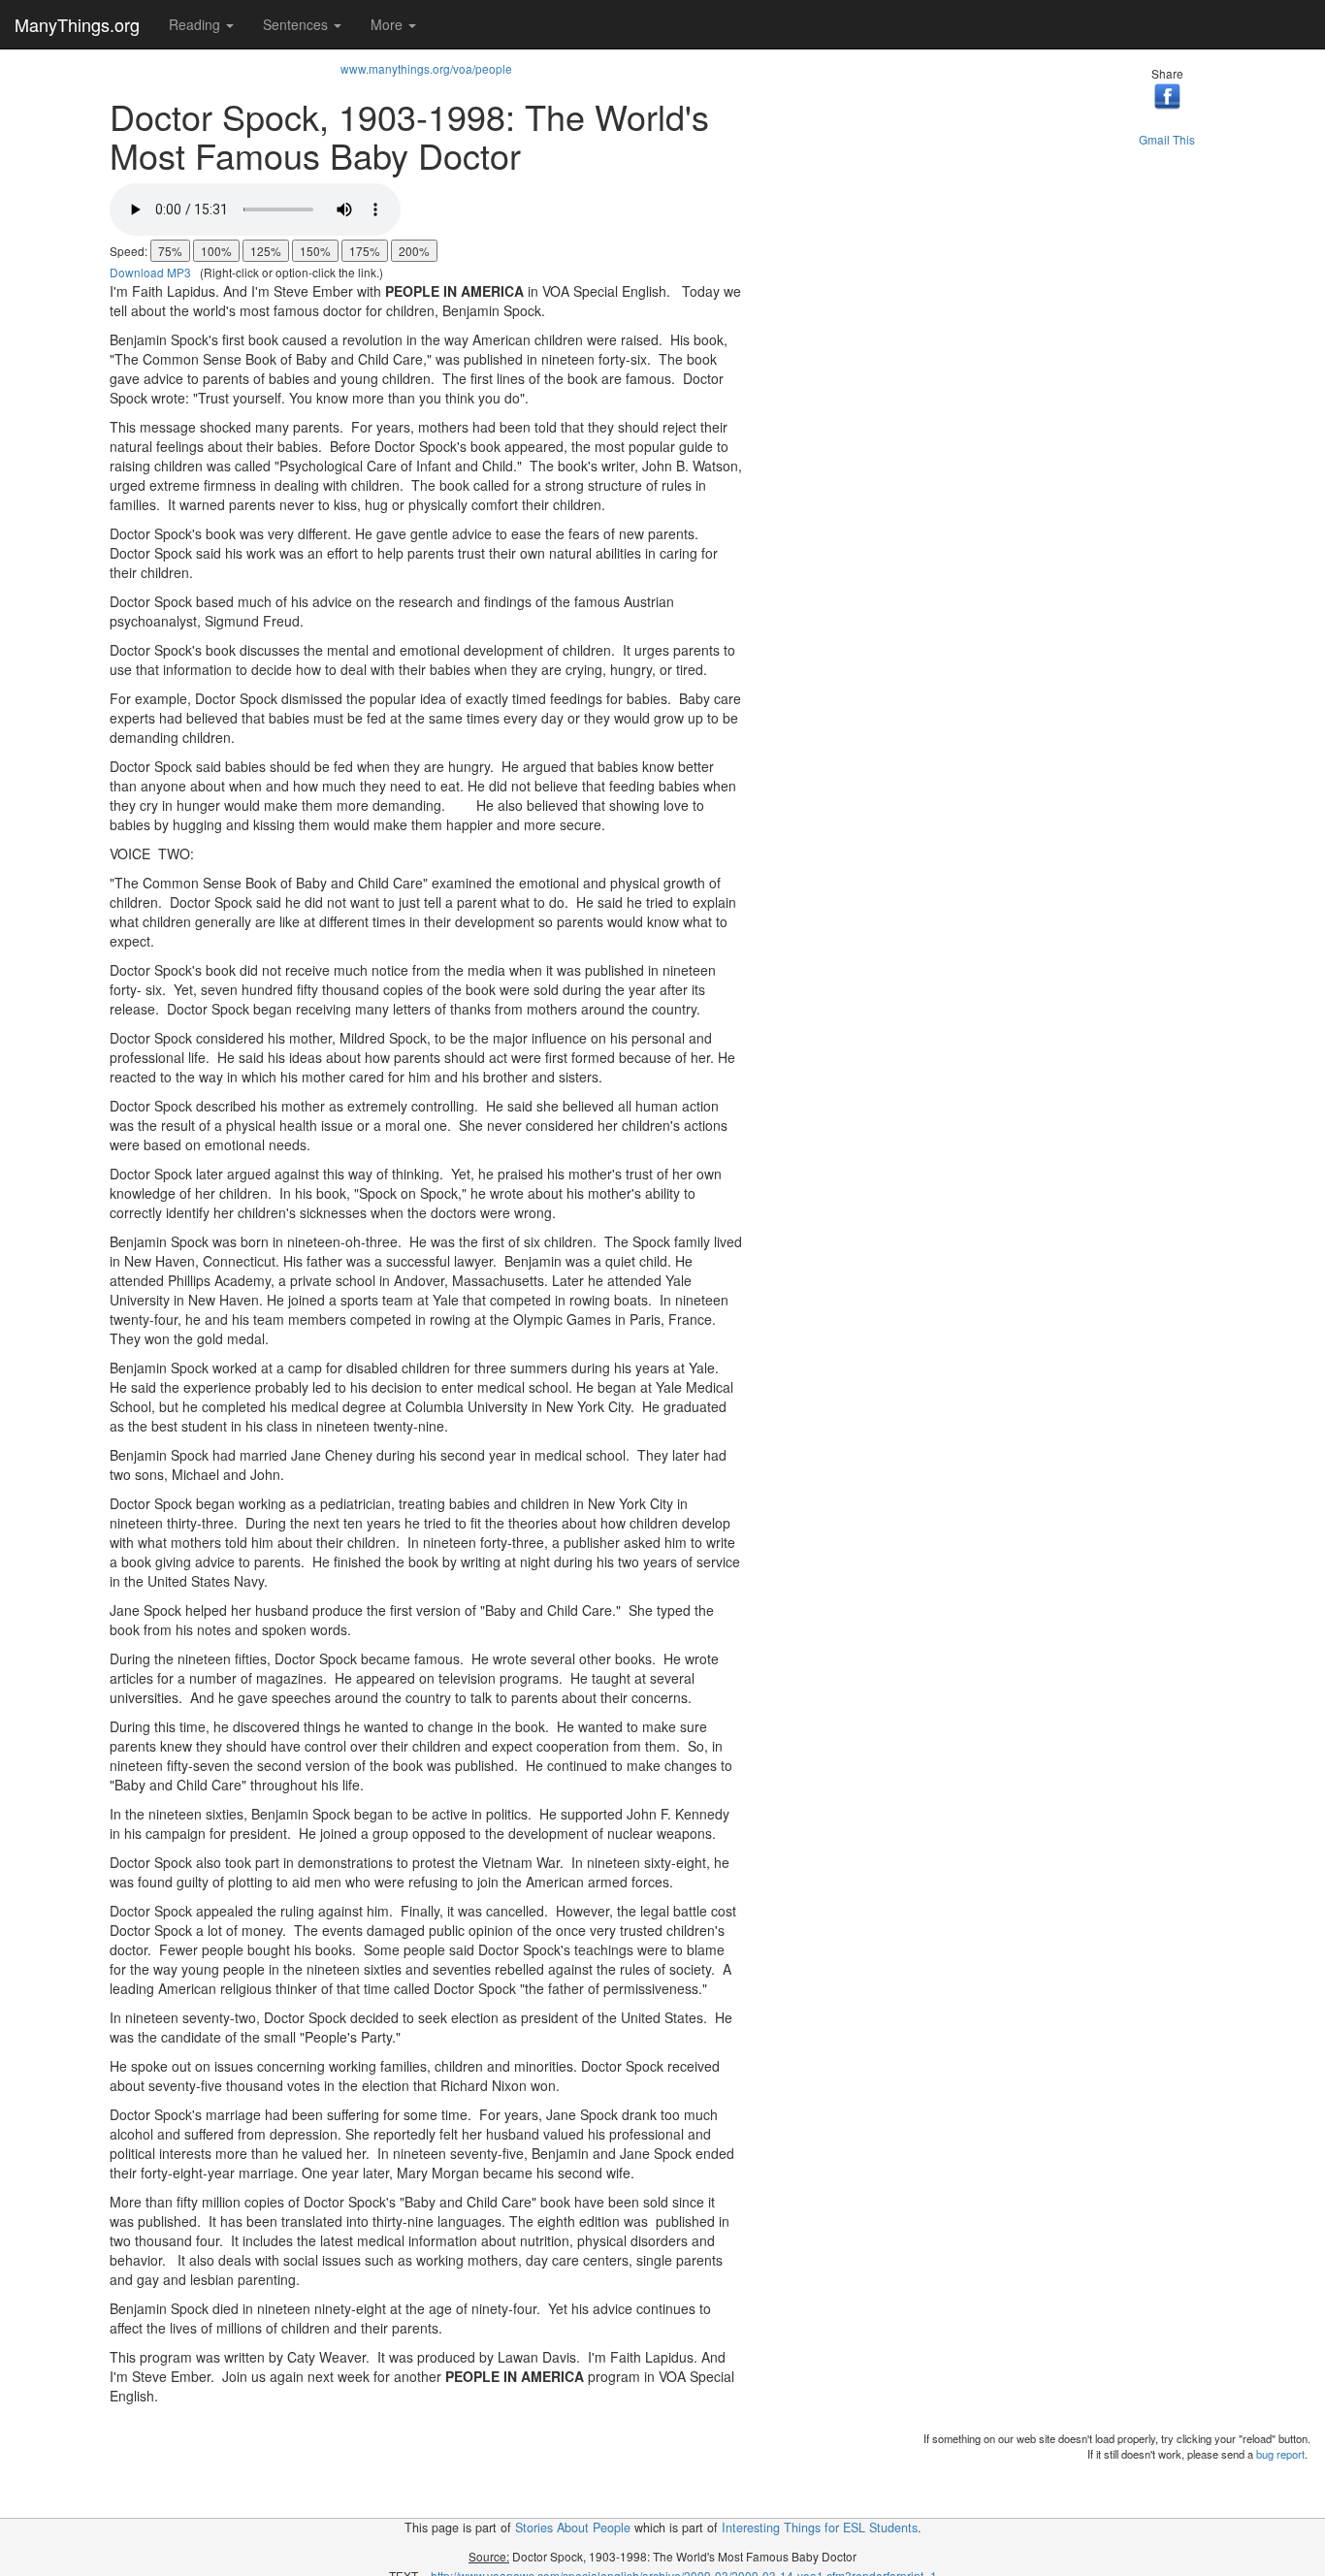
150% (315, 251)
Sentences (297, 24)
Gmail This (1167, 139)
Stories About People (573, 2528)
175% (365, 251)
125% (266, 251)
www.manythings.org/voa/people (426, 68)
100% (216, 251)
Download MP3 (150, 272)
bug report (1280, 2454)
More (388, 24)
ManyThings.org (77, 24)
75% (170, 251)
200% (414, 251)
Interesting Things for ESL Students (820, 2528)
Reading (196, 24)
